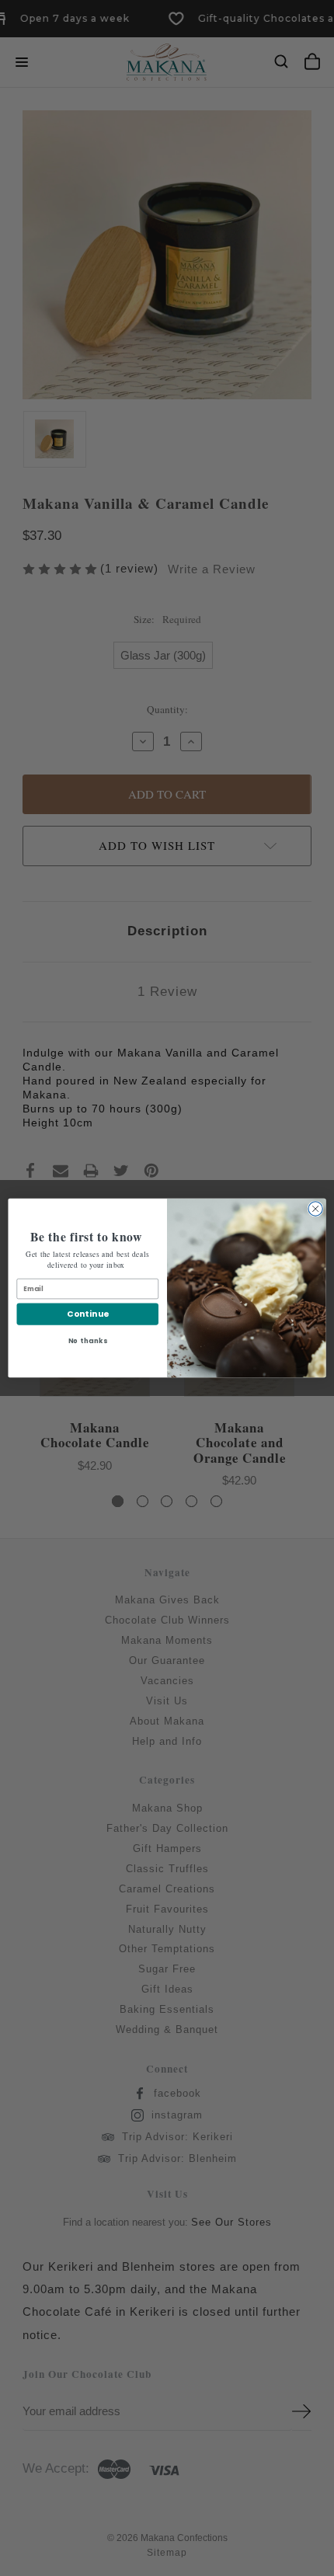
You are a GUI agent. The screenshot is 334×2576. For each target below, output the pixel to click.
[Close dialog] (315, 1209)
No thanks (88, 1341)
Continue (88, 1314)
